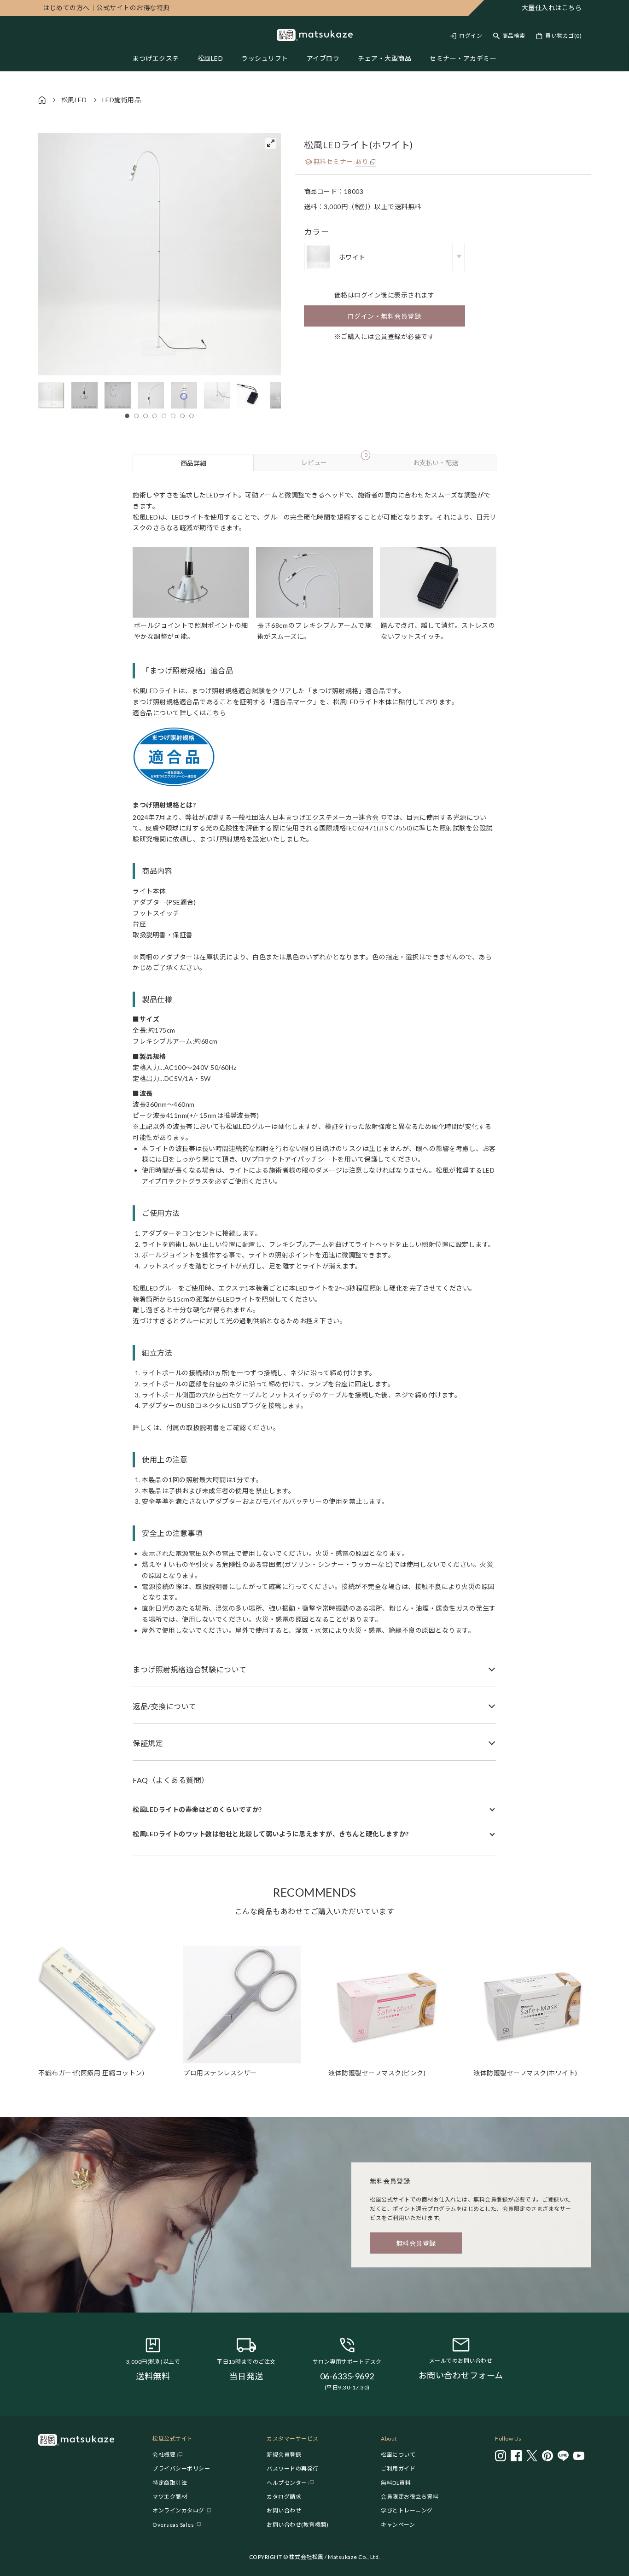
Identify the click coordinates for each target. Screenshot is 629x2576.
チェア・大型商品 (384, 58)
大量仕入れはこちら (552, 8)
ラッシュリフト (265, 58)
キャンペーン (398, 2525)
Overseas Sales (173, 2525)
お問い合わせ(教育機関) (297, 2525)
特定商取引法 (170, 2483)
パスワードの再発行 (293, 2468)
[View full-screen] (271, 143)
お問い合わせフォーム (461, 2375)
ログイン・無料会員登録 (384, 316)
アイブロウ (323, 58)
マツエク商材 (170, 2497)
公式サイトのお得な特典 (106, 8)
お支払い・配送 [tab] (436, 463)
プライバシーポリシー (181, 2468)
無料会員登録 (416, 2243)
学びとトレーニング (407, 2510)
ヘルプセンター (287, 2483)
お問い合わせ (284, 2510)
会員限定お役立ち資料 (410, 2497)
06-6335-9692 (347, 2376)
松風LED (210, 58)
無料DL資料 (396, 2483)
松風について (398, 2455)
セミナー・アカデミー (463, 58)
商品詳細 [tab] (193, 463)
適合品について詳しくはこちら (179, 713)
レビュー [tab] (334, 461)
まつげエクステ (156, 58)
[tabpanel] (314, 1164)
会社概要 (164, 2455)
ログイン (471, 36)
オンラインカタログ (178, 2510)
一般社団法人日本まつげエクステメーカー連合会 (306, 817)
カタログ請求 (284, 2497)
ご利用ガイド (398, 2468)
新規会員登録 (284, 2455)
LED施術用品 (122, 100)
